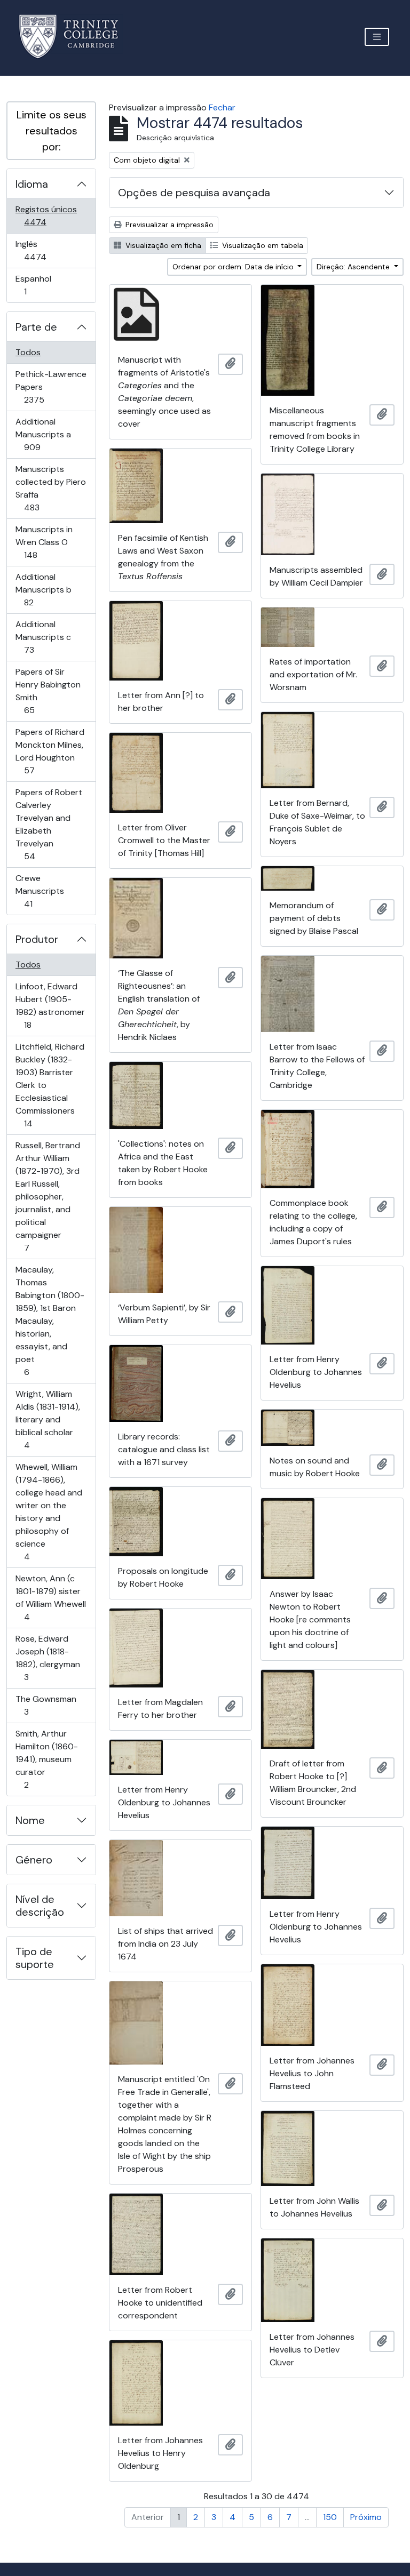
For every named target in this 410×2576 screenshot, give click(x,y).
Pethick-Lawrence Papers (51, 387)
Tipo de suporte (35, 1958)
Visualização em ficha (162, 245)
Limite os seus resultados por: (52, 131)
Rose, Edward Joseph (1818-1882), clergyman (48, 1658)
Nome (30, 1820)
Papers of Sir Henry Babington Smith (48, 691)
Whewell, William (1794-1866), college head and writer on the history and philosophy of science (49, 1511)
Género (34, 1860)
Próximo (366, 2517)
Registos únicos (50, 215)
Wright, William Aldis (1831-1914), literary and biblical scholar (48, 1419)
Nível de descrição (40, 1906)
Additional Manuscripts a (47, 434)
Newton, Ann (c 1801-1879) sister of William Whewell (50, 1597)
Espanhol (40, 285)
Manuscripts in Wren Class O (46, 542)
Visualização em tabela (262, 245)
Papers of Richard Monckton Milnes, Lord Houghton (50, 751)
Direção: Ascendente (354, 267)
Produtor (37, 939)
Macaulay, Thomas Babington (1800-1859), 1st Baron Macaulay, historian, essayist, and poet (50, 1321)
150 (330, 2517)
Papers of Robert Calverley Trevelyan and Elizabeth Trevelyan (49, 824)
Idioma (32, 184)
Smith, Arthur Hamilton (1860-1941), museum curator (46, 1759)
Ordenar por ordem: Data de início (234, 267)
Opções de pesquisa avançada (194, 193)
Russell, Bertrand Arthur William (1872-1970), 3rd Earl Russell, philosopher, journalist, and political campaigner (48, 1196)
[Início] (75, 37)
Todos (28, 352)
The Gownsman (46, 1705)
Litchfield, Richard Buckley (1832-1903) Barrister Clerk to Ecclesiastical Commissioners (50, 1085)
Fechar (222, 107)
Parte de (36, 327)
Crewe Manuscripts (43, 891)
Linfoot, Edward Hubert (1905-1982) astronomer (50, 1005)
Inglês (50, 250)
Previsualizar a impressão (168, 225)
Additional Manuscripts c (44, 637)
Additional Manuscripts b (44, 589)
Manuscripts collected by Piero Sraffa (50, 488)
